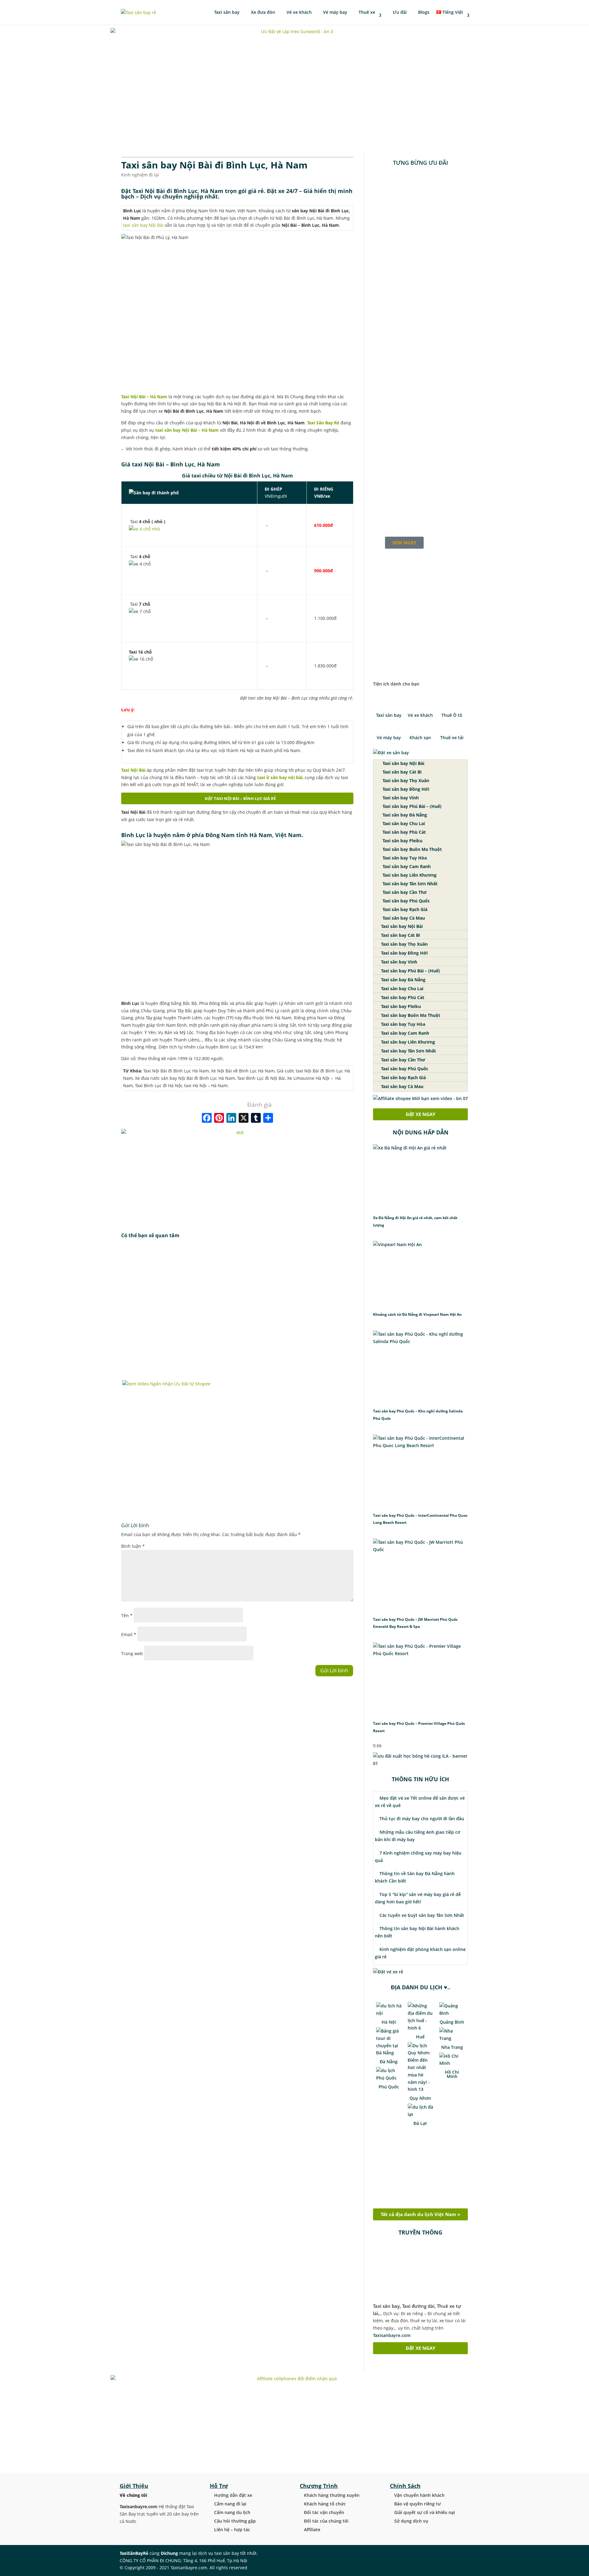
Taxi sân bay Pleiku (402, 841)
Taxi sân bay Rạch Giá (404, 909)
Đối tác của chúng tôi (326, 2521)
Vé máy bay (335, 13)
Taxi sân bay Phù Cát (404, 832)
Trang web (132, 1653)
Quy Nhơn (420, 2098)
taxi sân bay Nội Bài (143, 225)
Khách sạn (420, 738)
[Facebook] (207, 1118)
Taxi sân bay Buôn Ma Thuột (412, 849)
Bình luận (133, 1546)
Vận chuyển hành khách (419, 2495)
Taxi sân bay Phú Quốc (406, 901)
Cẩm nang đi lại (230, 2504)
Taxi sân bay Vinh (400, 798)
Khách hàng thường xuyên (332, 2495)
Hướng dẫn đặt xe (233, 2495)
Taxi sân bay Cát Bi (401, 772)
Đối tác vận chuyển (324, 2512)
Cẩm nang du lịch (232, 2512)
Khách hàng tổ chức (325, 2504)
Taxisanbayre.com (392, 2335)
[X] (244, 1118)
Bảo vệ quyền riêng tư (418, 2504)
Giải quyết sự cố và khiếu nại (425, 2512)
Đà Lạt (420, 2123)
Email (129, 1634)
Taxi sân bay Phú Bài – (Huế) (411, 806)
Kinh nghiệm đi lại (140, 175)
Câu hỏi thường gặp (235, 2521)
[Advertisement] (237, 1311)
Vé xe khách (298, 13)
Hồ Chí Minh (452, 2074)
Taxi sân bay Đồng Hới (405, 789)
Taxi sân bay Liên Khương (409, 875)
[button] (420, 663)
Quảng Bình (452, 2022)
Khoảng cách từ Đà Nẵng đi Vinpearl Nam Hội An (417, 1314)
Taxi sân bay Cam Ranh (406, 866)
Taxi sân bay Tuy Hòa (404, 858)
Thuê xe (366, 13)
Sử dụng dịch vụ (411, 2521)
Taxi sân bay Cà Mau (403, 918)
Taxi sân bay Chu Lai (403, 823)
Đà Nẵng (389, 2062)
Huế (420, 2037)
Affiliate (312, 2530)
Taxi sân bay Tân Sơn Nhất (409, 884)
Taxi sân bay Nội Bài (403, 763)
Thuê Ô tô (452, 715)
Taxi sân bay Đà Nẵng (404, 815)
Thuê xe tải (452, 738)
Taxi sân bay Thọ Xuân (405, 780)
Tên (127, 1615)
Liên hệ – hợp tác (232, 2530)
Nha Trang (452, 2047)
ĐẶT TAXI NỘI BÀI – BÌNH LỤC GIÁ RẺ (240, 798)
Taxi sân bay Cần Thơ (404, 892)
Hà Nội (389, 2022)
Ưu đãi (399, 13)
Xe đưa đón (262, 13)
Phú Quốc (389, 2087)
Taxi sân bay (227, 13)
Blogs (423, 13)
